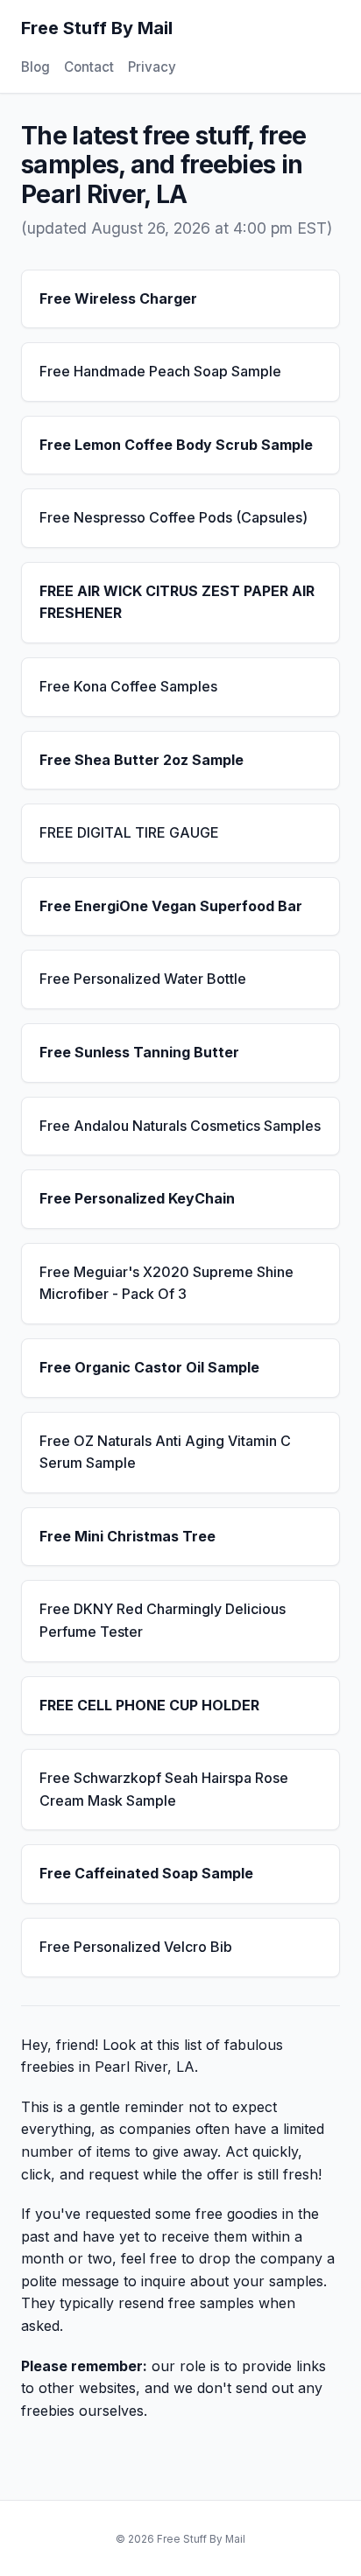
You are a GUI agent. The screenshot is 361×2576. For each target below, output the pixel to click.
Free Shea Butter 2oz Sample (142, 760)
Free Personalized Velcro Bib (136, 1947)
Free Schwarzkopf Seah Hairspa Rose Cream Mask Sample (164, 1789)
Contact (89, 67)
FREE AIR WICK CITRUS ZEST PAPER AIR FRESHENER (177, 602)
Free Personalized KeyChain (137, 1198)
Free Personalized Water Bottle (143, 979)
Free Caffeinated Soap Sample (146, 1873)
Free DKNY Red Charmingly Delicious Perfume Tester (163, 1620)
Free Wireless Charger (118, 298)
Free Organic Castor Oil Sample (149, 1367)
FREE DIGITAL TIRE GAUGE (129, 832)
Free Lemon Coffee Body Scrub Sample (176, 445)
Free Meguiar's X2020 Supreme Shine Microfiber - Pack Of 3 (166, 1283)
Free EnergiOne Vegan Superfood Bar (171, 906)
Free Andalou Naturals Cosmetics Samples (180, 1126)
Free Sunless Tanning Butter (139, 1052)
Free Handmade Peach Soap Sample (160, 371)
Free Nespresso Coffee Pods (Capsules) (173, 517)
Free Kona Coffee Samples (128, 686)
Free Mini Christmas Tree (127, 1536)
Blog (35, 67)
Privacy (152, 67)
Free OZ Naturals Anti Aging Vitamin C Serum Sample (165, 1452)
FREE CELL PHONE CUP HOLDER (149, 1705)
